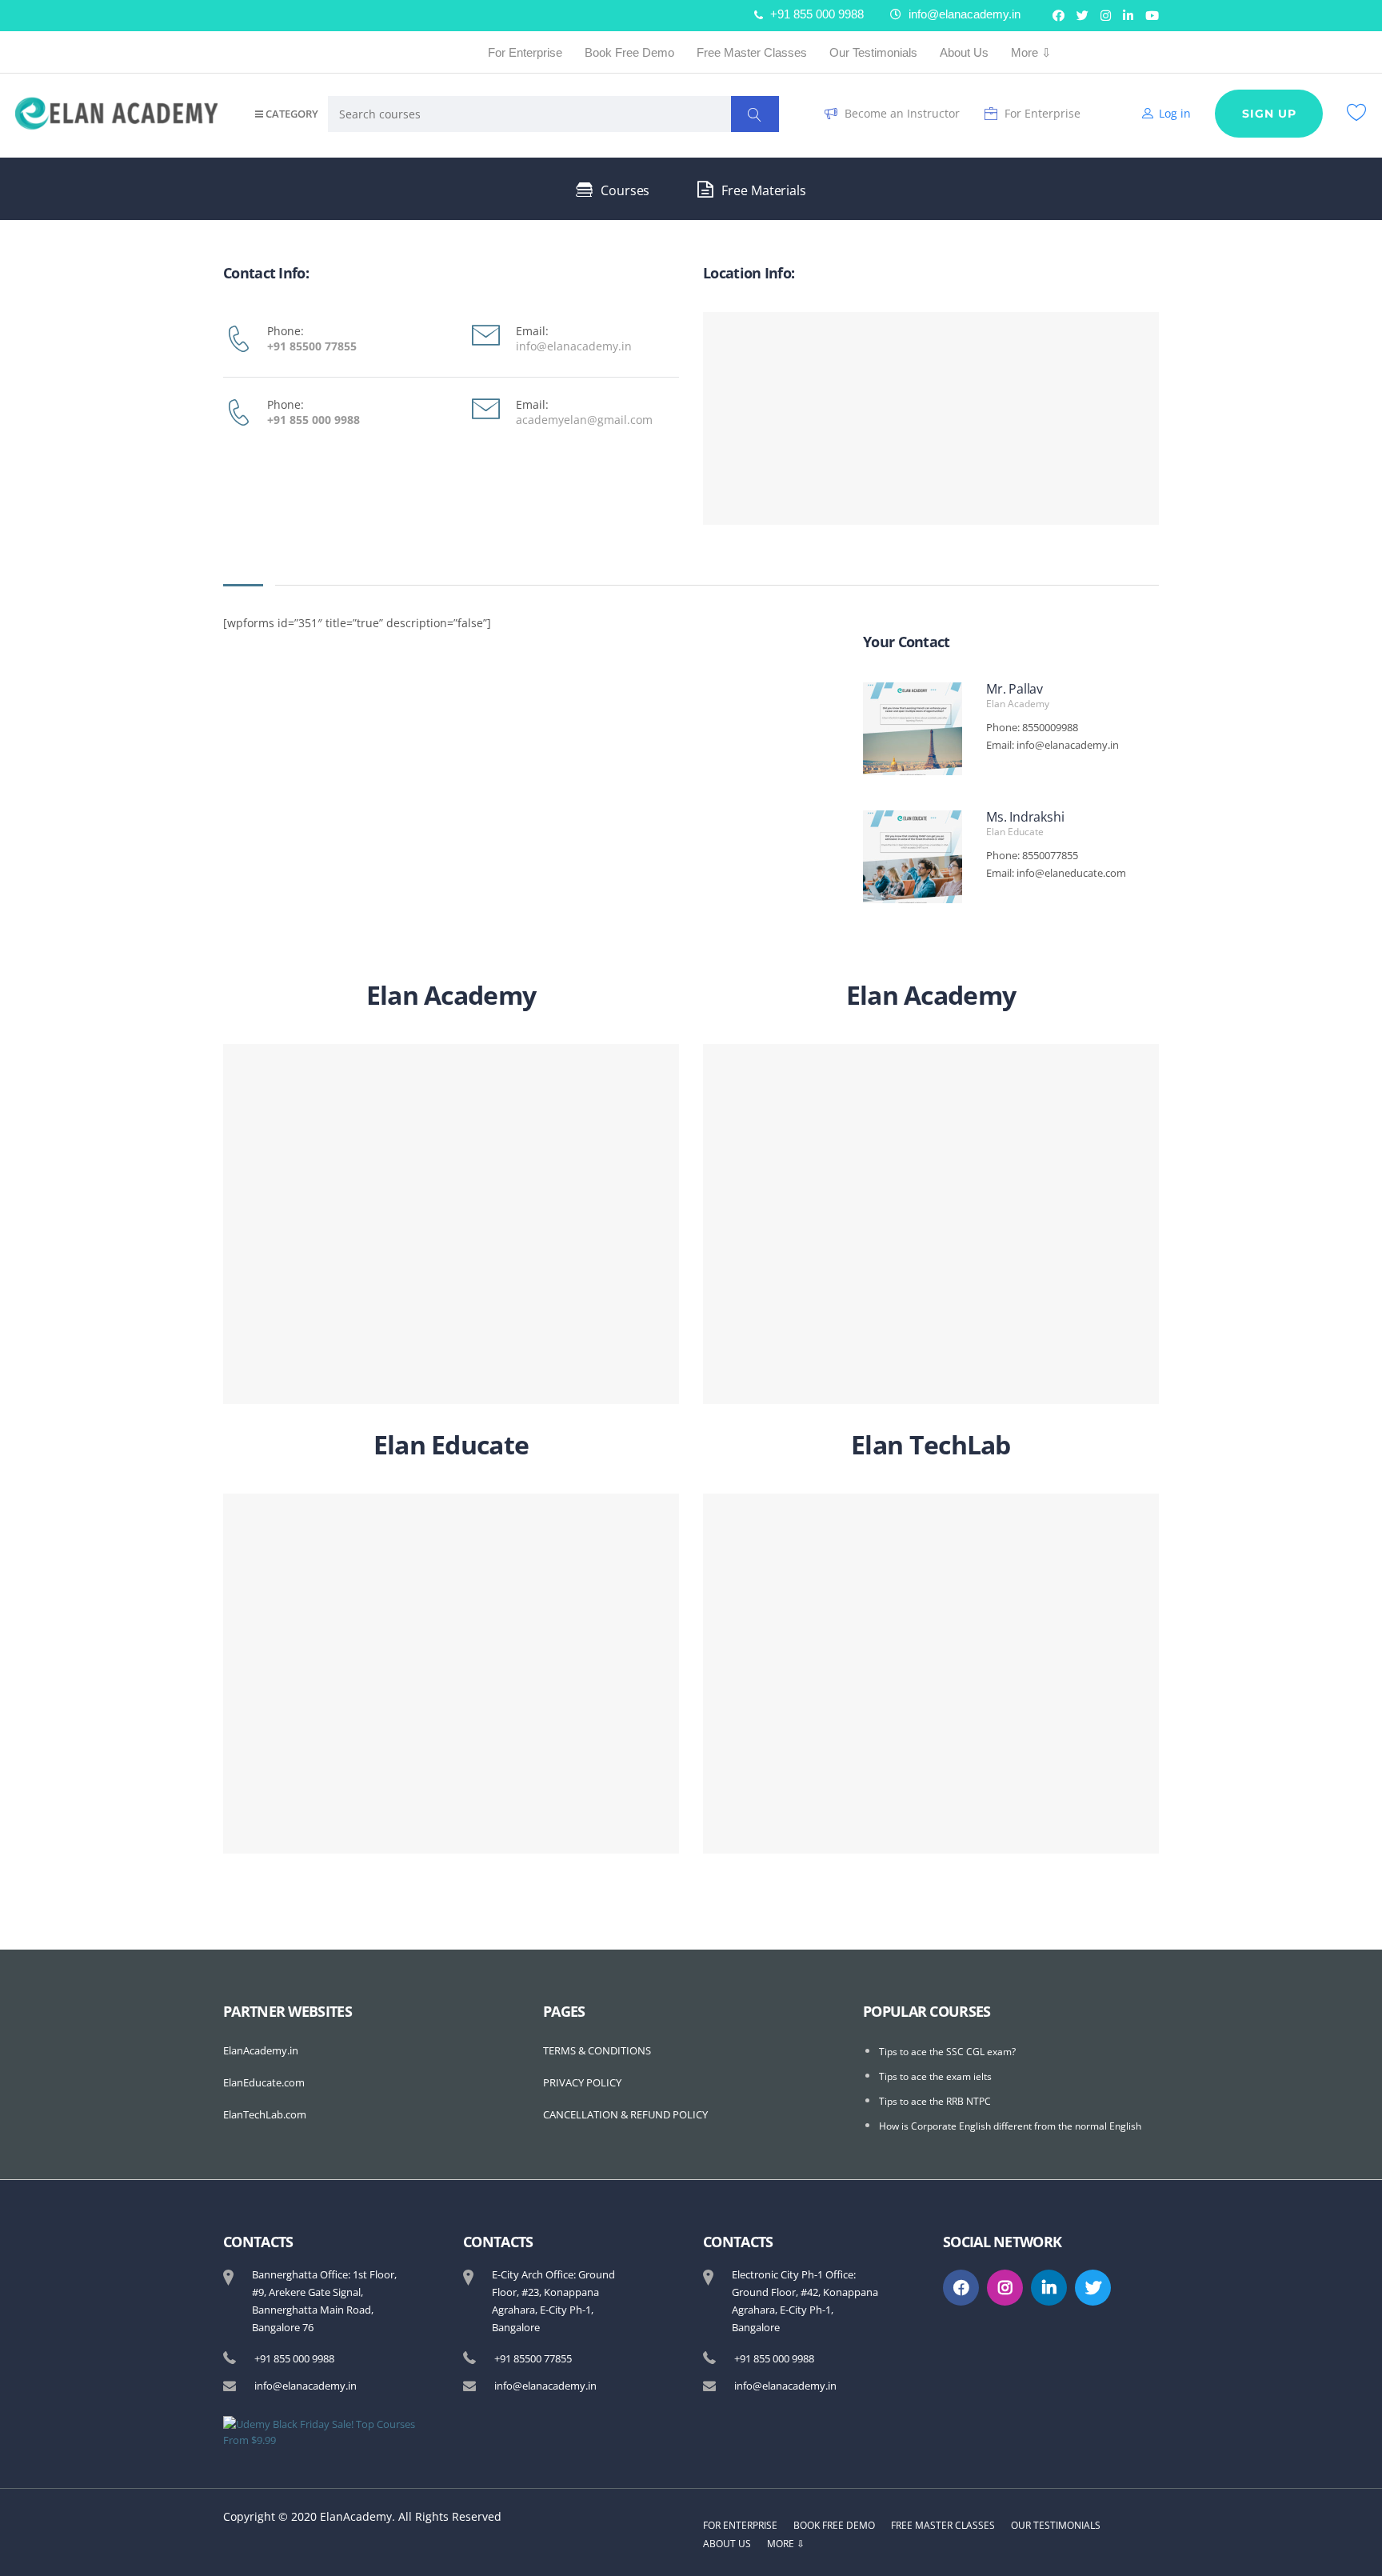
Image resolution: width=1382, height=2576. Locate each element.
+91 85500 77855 (312, 346)
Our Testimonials (873, 52)
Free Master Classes (752, 52)
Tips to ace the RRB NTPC (935, 2101)
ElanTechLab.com (265, 2114)
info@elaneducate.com (1071, 873)
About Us (964, 52)
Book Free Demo (629, 52)
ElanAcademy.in (261, 2050)
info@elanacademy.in (1068, 745)
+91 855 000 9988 (314, 420)
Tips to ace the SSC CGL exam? (947, 2052)
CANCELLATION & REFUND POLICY (625, 2114)
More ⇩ (1031, 52)
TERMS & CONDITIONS (597, 2050)
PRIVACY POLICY (582, 2082)
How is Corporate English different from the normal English (1010, 2126)
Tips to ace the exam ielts (935, 2076)
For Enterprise (525, 52)
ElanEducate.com (264, 2082)
